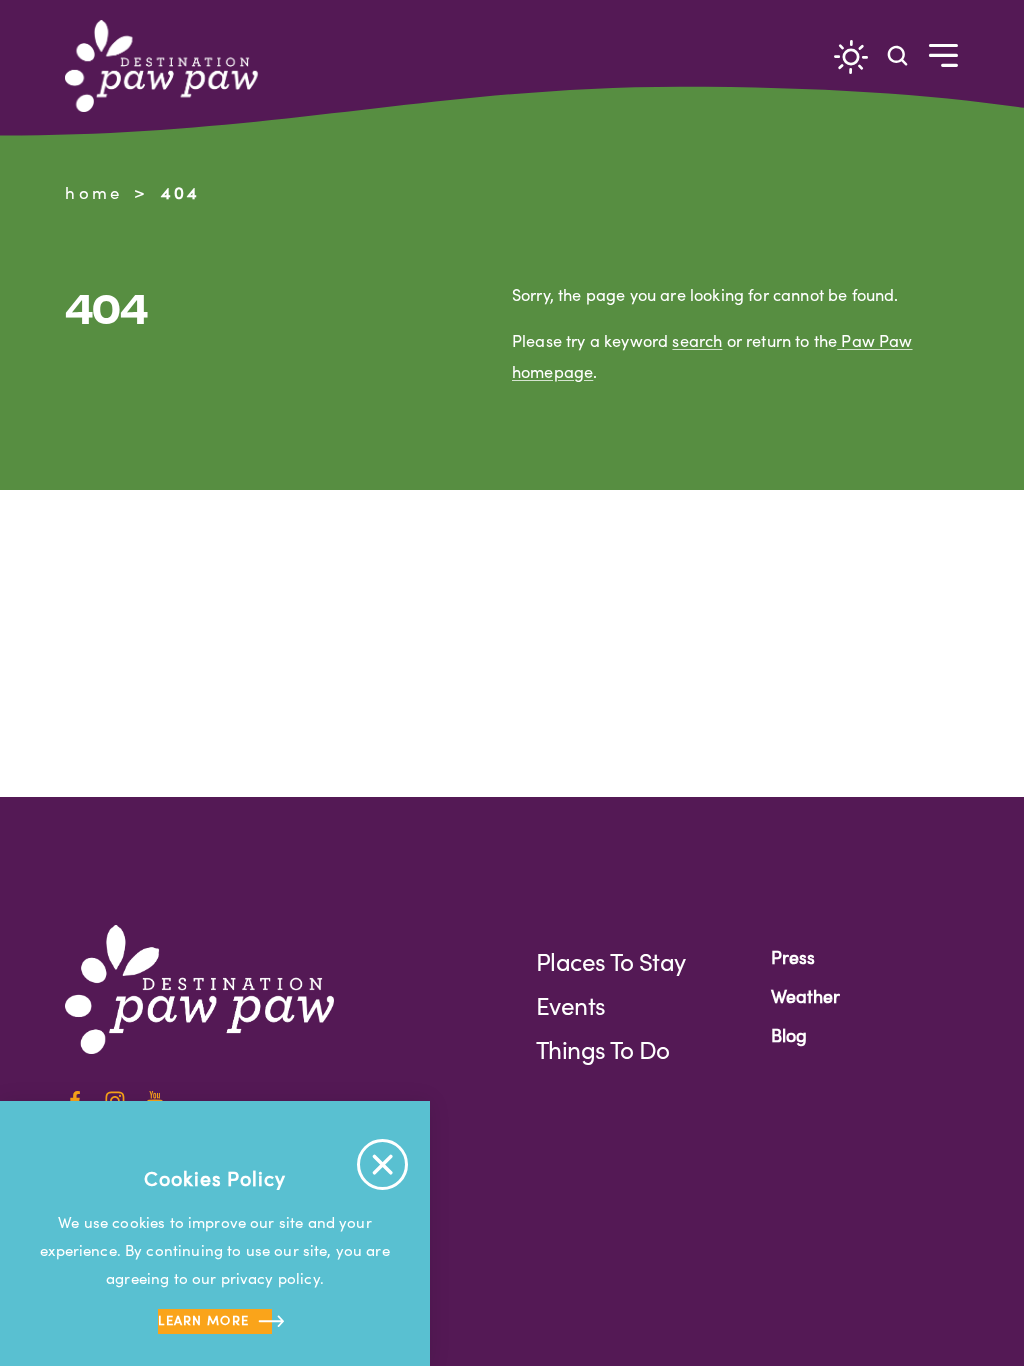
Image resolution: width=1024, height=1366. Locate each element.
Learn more (203, 1319)
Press (793, 957)
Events (570, 1005)
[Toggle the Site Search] (897, 53)
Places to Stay (610, 961)
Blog (789, 1035)
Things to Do (603, 1049)
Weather (805, 996)
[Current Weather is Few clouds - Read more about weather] (851, 57)
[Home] (169, 66)
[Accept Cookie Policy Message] (382, 1164)
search (697, 340)
